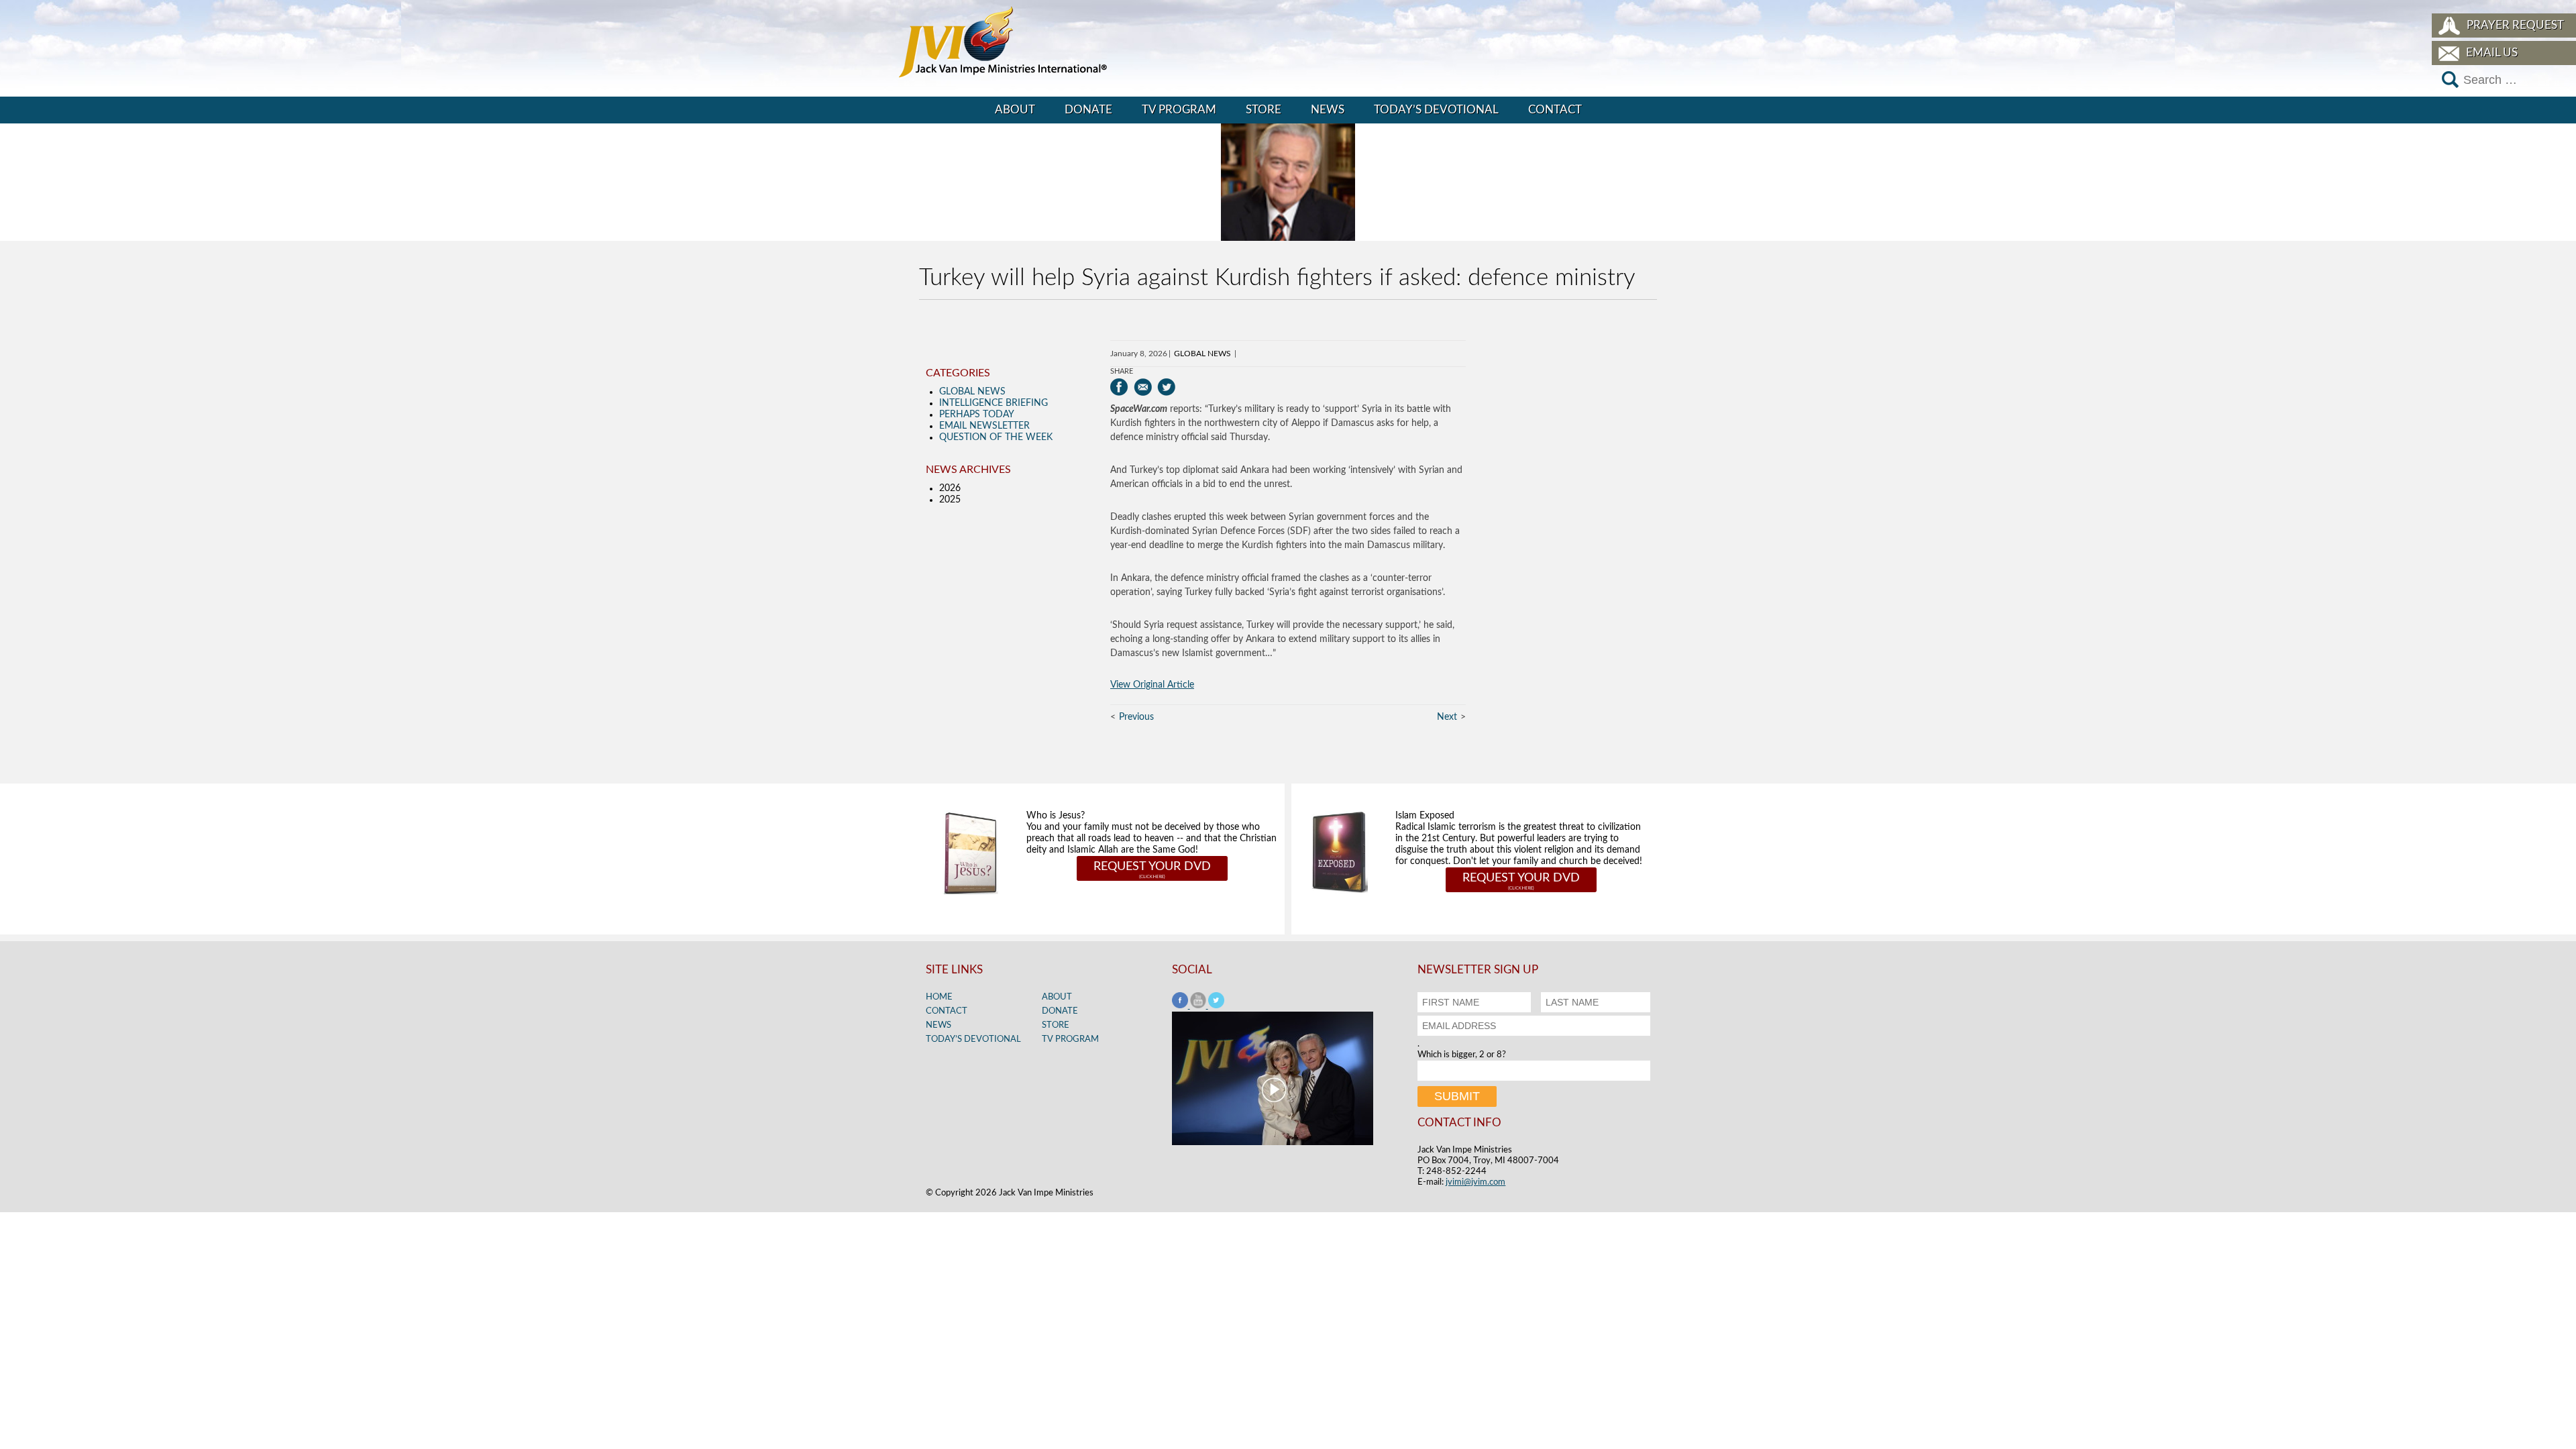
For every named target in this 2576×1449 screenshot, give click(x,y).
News (1328, 110)
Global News (1202, 354)
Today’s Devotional (1436, 110)
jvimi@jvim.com (1475, 1182)
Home (939, 997)
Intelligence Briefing (994, 403)
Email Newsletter (984, 426)
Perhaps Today (977, 415)
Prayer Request (2515, 25)
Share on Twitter (1166, 387)
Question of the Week (996, 437)
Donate (1088, 110)
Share (1122, 371)
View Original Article (1152, 685)
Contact (1555, 110)
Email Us (2492, 53)
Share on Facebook (1119, 387)
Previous (1136, 717)
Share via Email (1143, 387)
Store (1264, 110)
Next (1447, 717)
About (1015, 110)
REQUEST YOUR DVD (1152, 867)
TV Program (1179, 110)
